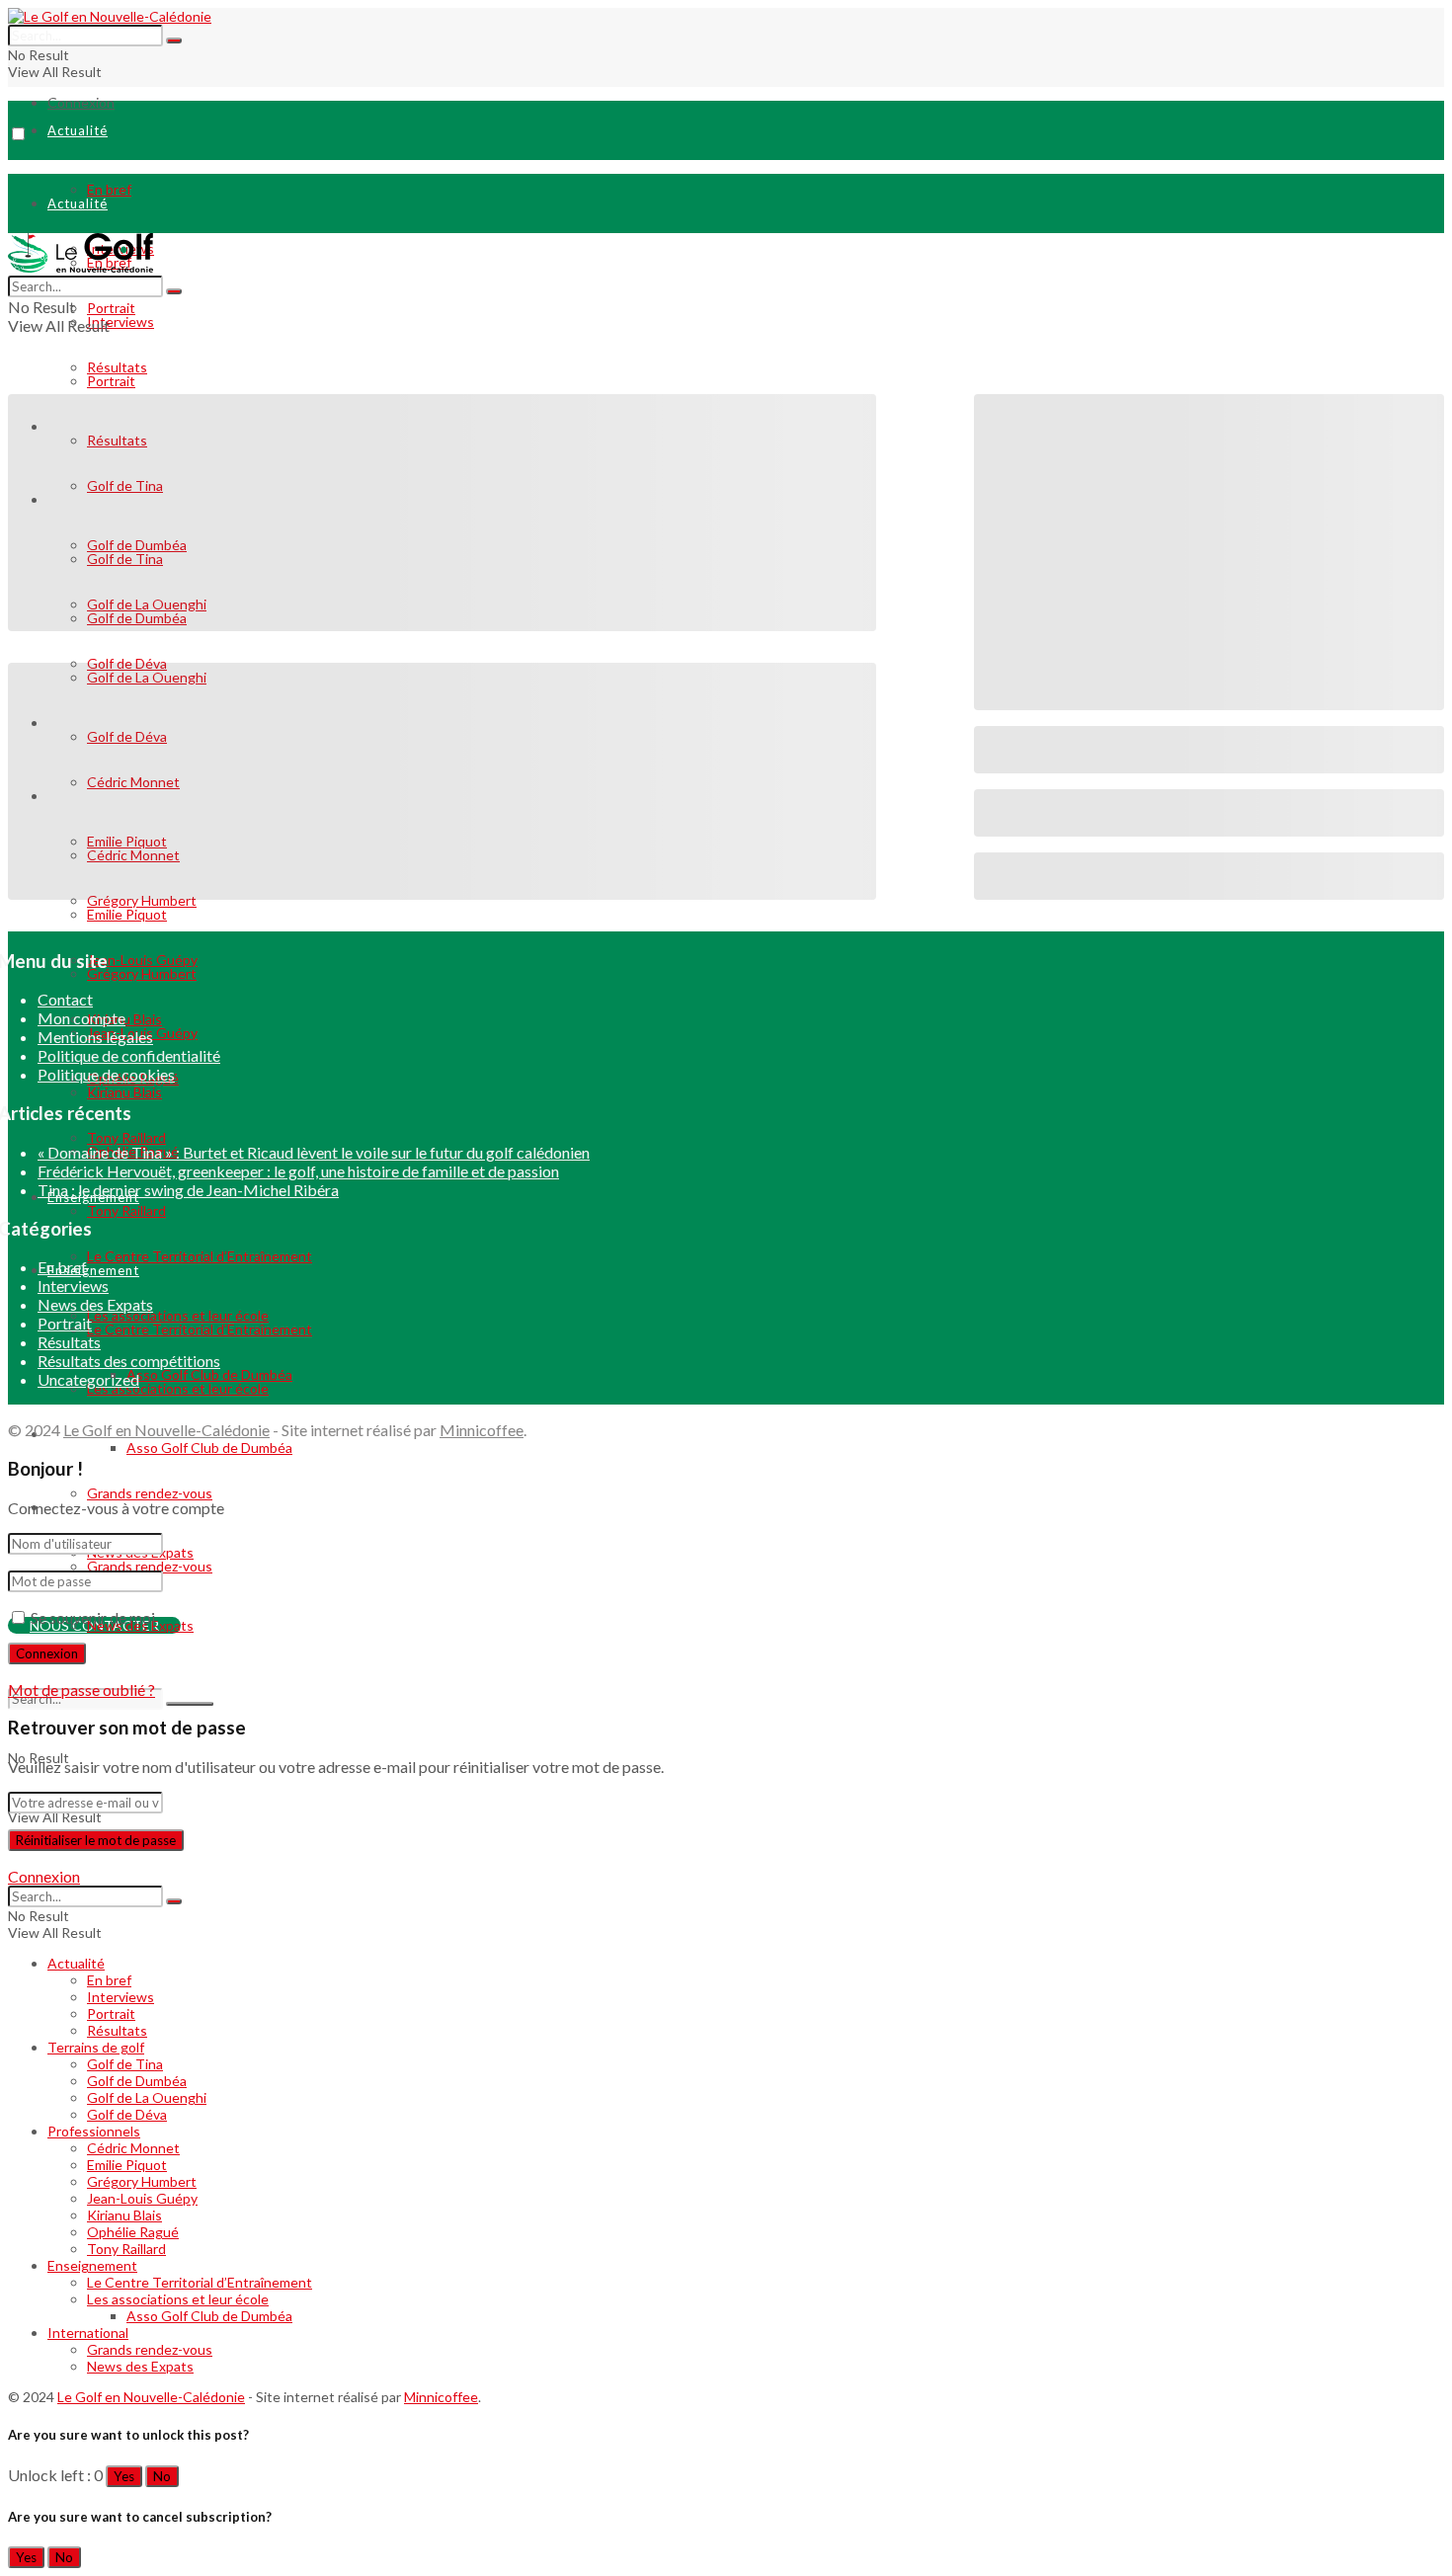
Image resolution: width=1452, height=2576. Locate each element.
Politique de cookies (106, 1074)
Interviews (121, 322)
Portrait (111, 381)
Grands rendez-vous (150, 1493)
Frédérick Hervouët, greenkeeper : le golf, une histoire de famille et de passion (298, 1171)
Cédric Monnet (133, 2148)
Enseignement (92, 2265)
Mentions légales (95, 1037)
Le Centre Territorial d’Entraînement (200, 2282)
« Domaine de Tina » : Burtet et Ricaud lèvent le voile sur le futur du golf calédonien (314, 1152)
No (162, 2476)
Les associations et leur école (178, 2299)
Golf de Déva (127, 2114)
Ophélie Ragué (133, 2232)
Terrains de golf (96, 2047)
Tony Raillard (126, 2249)
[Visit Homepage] (110, 16)
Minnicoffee (482, 1430)
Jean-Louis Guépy (142, 2198)
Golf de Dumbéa (137, 2081)
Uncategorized (88, 1379)
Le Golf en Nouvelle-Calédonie (166, 1430)
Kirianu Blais (124, 2215)
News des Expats (95, 1304)
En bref (109, 189)
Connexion (81, 102)
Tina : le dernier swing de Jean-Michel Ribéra (188, 1190)
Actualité (78, 130)
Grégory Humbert (142, 2181)
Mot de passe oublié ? (81, 1690)
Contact (65, 999)
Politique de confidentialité (129, 1055)
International (88, 2333)
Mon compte (81, 1018)
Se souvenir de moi (93, 1617)
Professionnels (94, 2131)
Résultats (69, 1342)
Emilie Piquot (127, 2165)
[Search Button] (174, 40)
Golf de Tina (125, 2064)
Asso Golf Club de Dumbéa (209, 1448)
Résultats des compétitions (129, 1361)
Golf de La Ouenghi (147, 2097)
